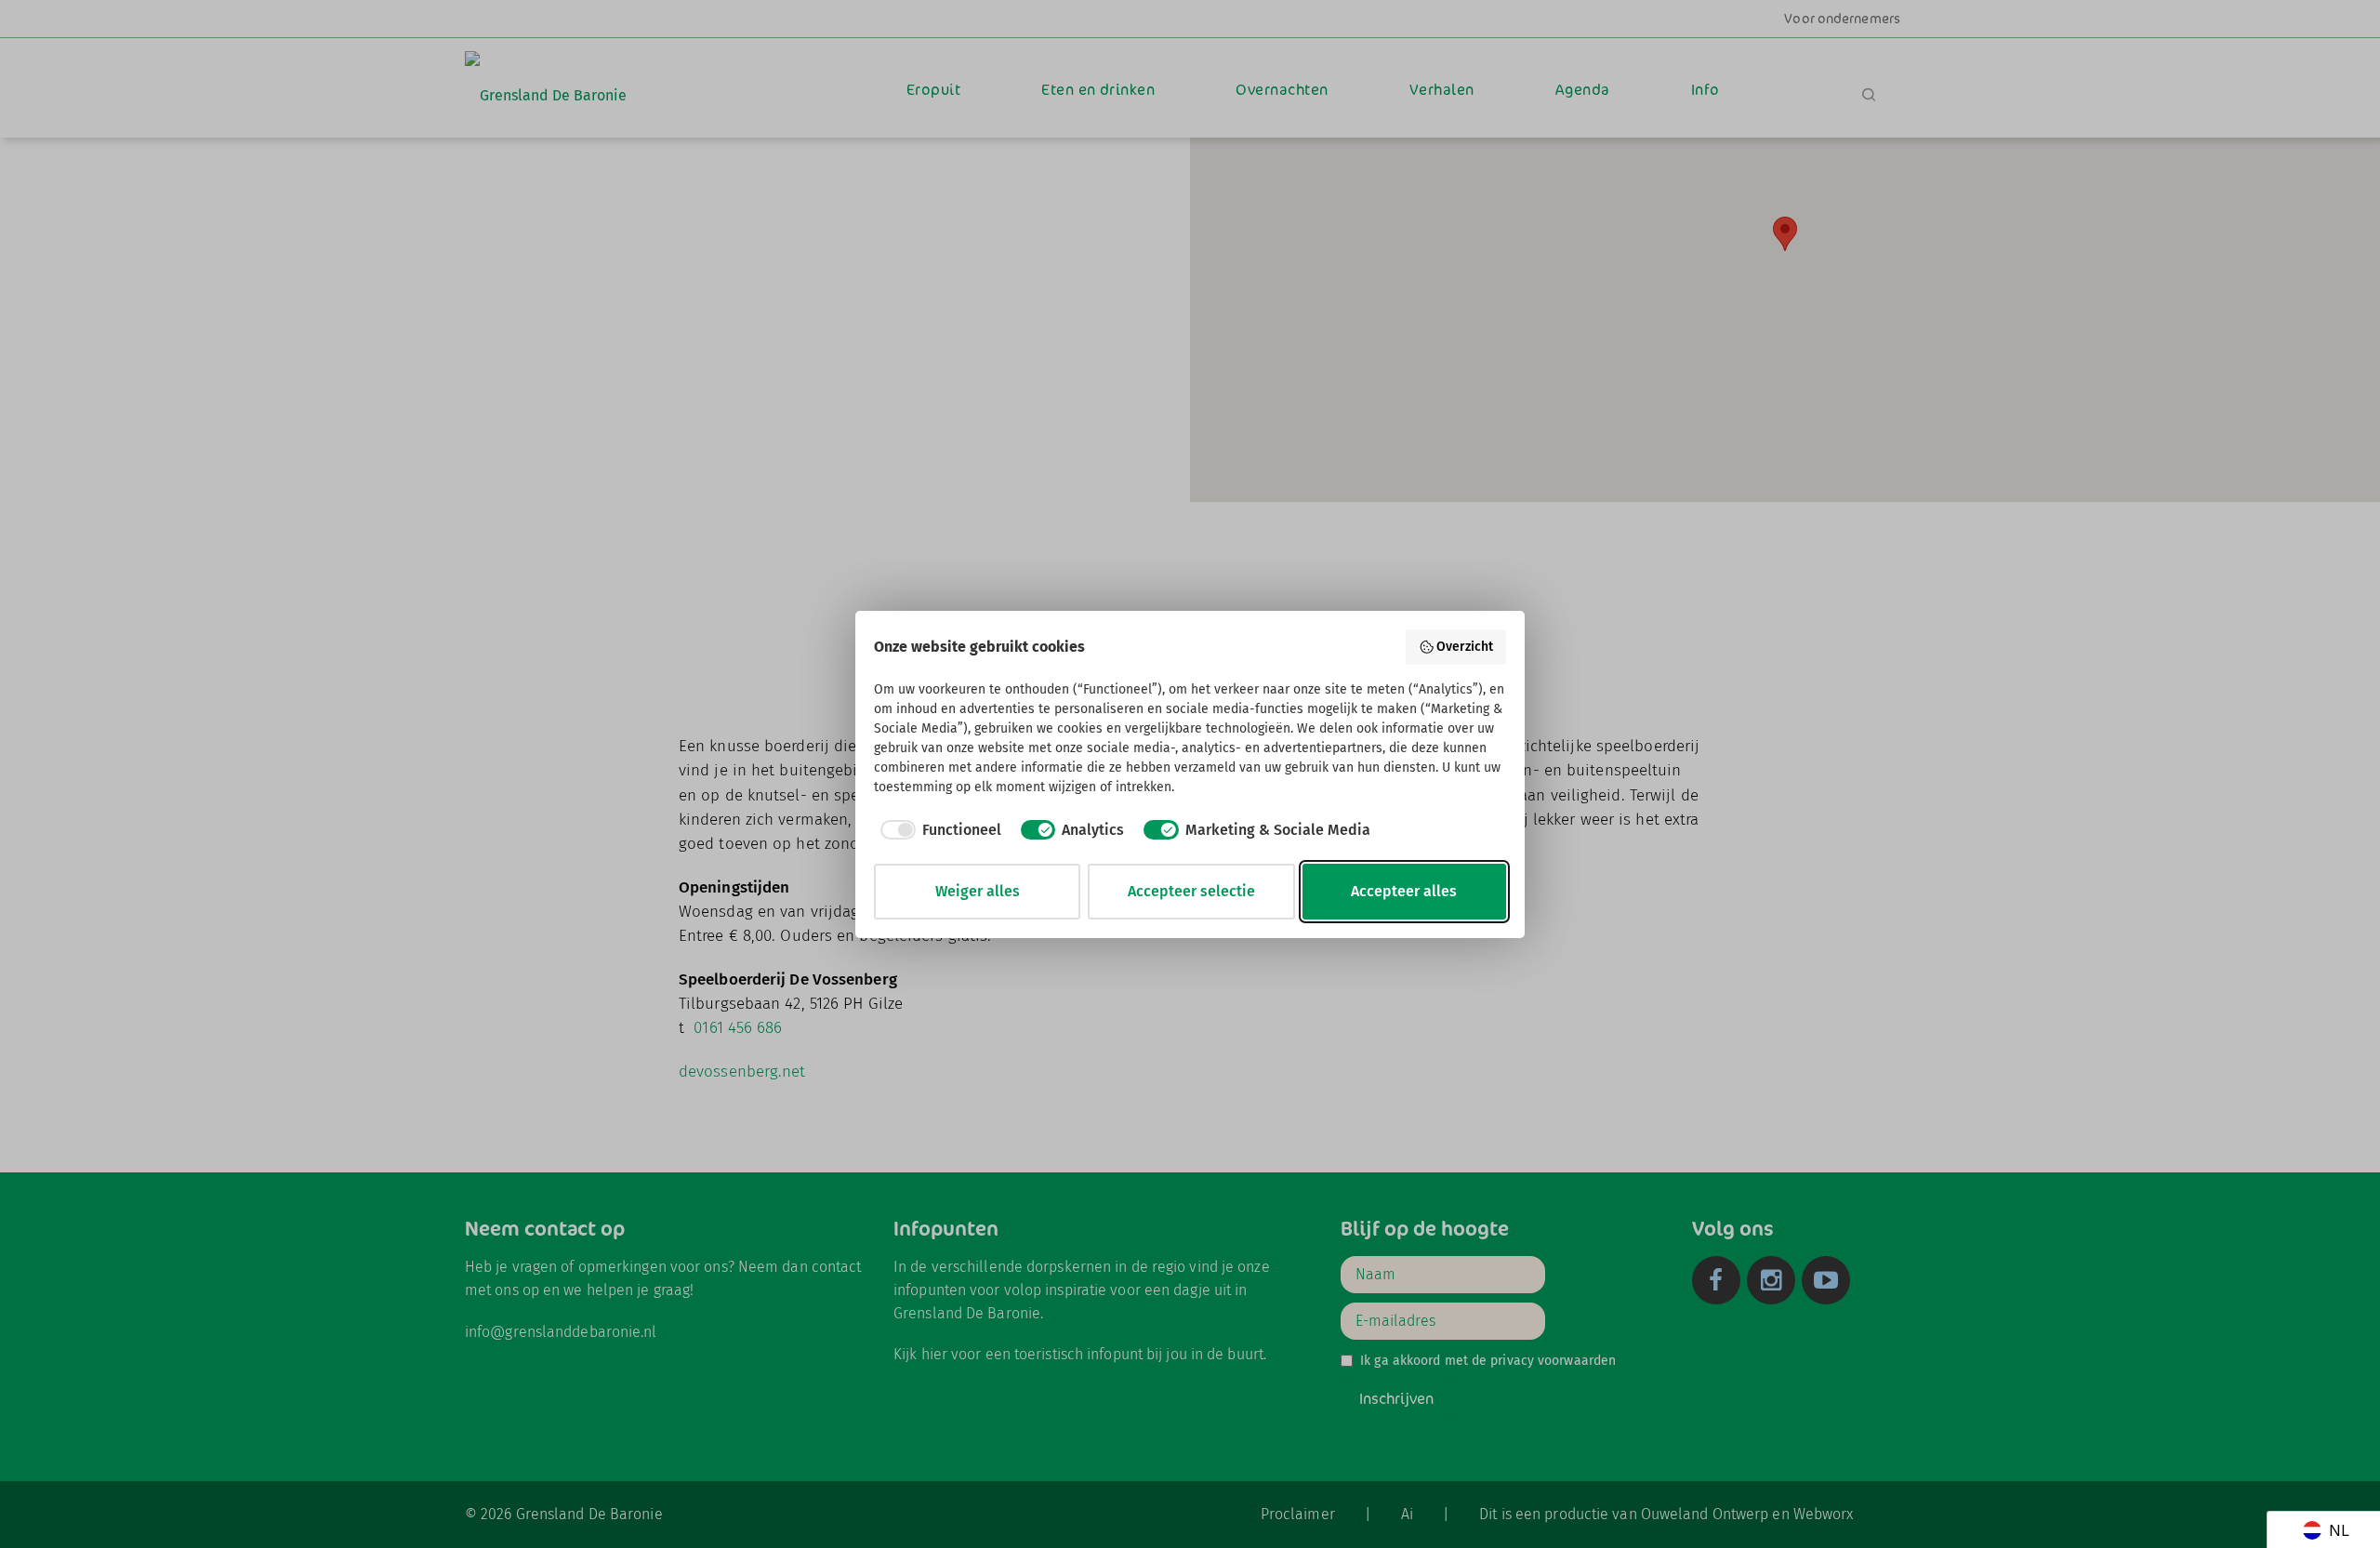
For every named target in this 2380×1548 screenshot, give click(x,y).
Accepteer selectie (1191, 891)
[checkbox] (938, 830)
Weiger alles (978, 891)
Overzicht (1465, 647)
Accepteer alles (1404, 891)
